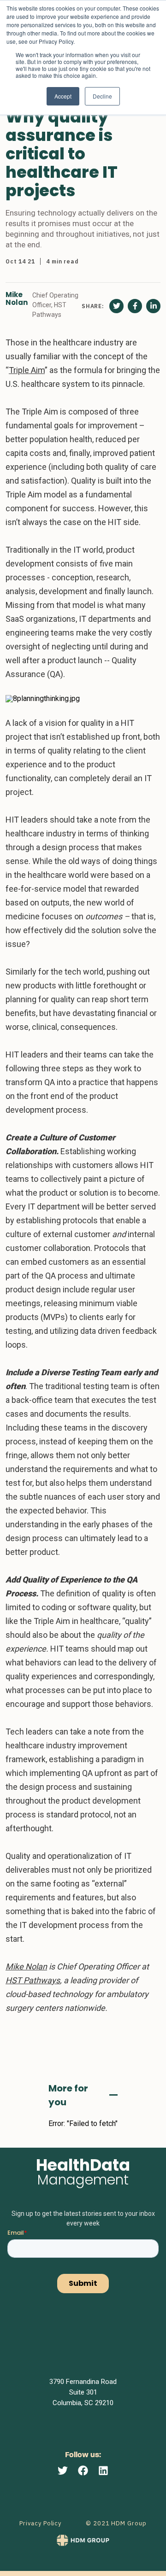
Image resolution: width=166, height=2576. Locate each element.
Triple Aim (27, 370)
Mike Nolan (17, 299)
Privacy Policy (40, 2523)
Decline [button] (102, 96)
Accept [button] (63, 96)
